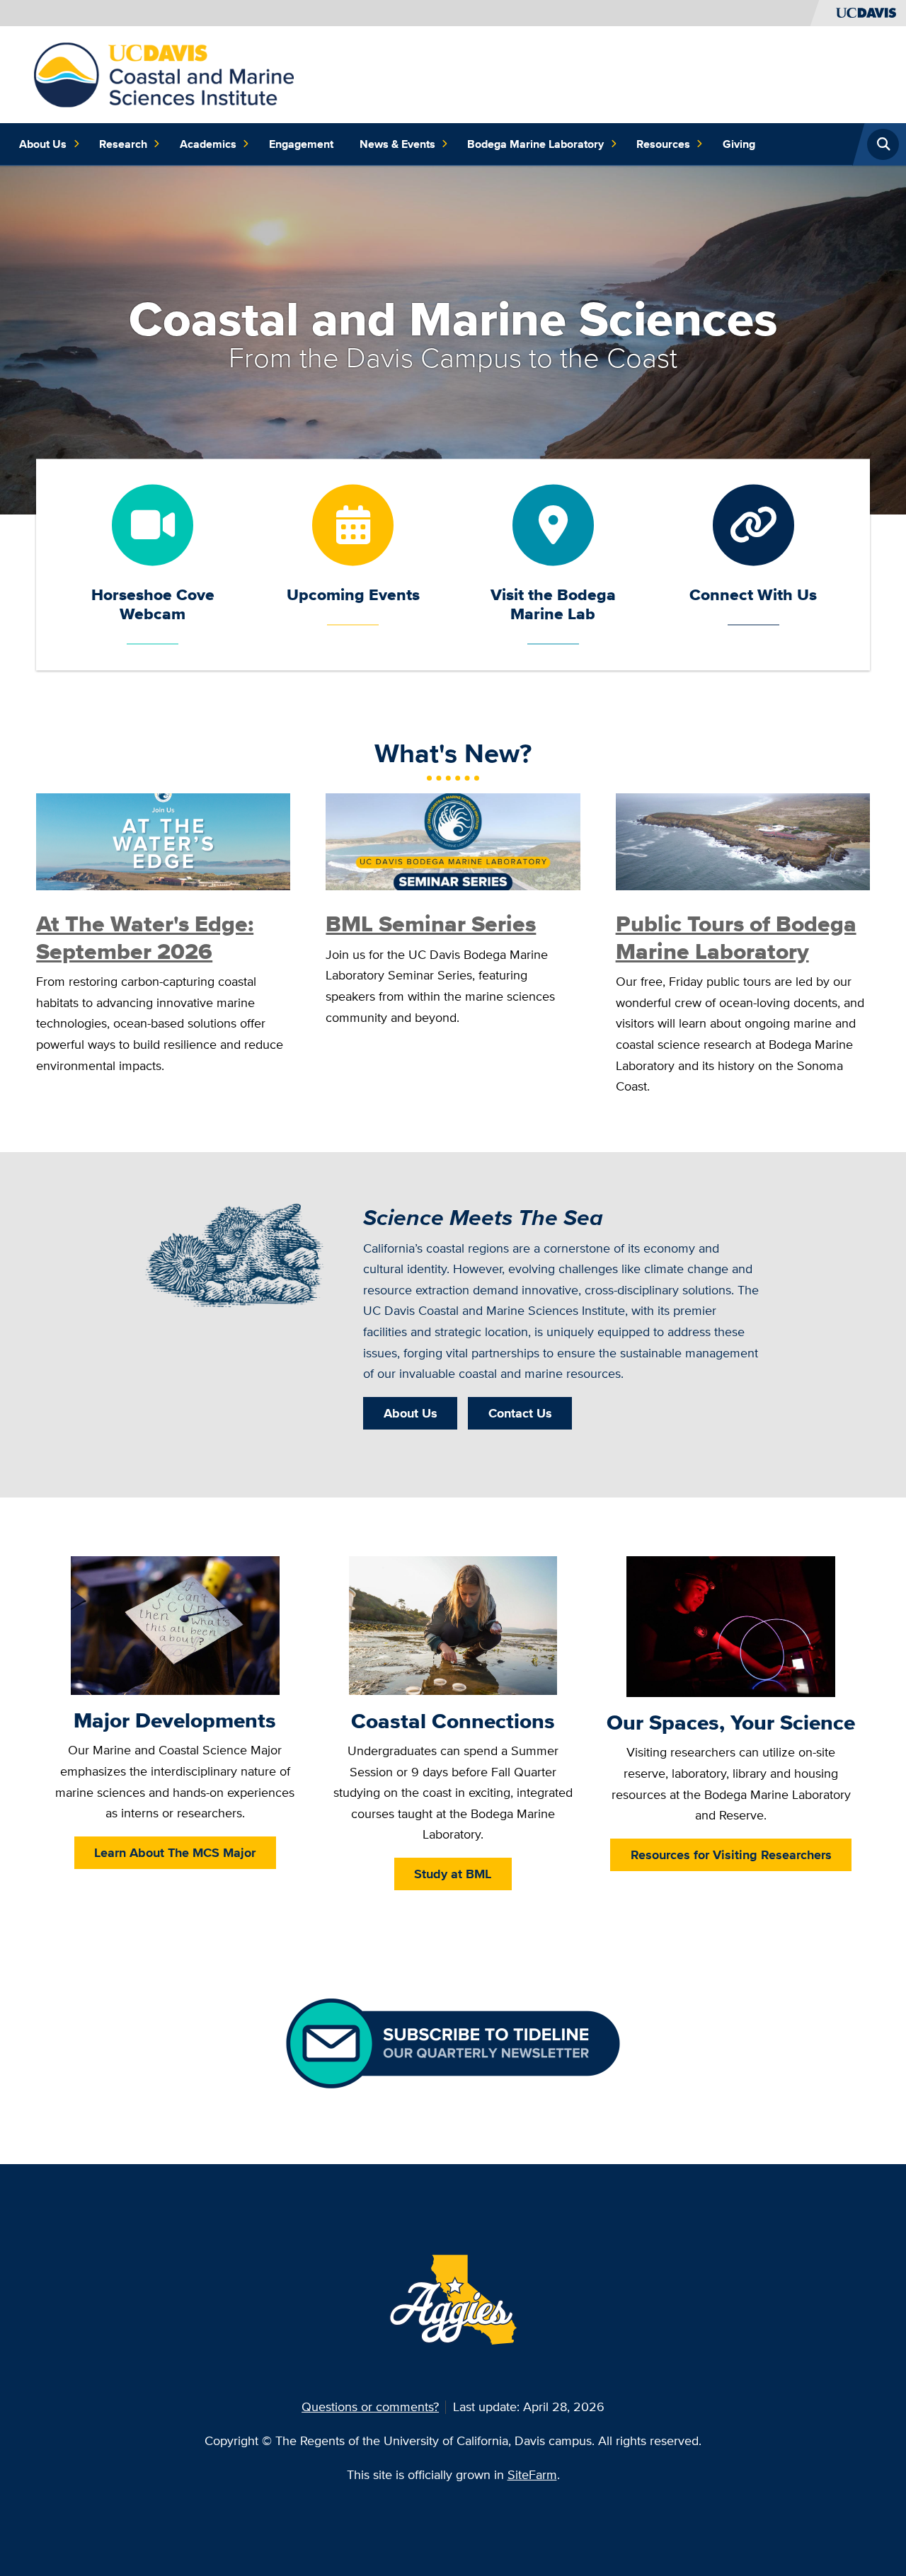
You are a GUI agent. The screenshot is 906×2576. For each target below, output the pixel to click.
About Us (43, 144)
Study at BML (453, 1874)
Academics (208, 144)
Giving (739, 144)
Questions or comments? (370, 2407)
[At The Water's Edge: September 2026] (163, 840)
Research (123, 144)
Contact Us (520, 1413)
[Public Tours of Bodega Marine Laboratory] (743, 840)
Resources (663, 144)
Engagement (301, 144)
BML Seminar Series (431, 924)
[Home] (164, 73)
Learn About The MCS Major (175, 1852)
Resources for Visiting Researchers (731, 1855)
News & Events (397, 144)
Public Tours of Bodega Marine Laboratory (736, 937)
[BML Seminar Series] (453, 840)
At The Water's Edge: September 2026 (145, 937)
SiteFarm (532, 2474)
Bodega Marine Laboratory (535, 144)
